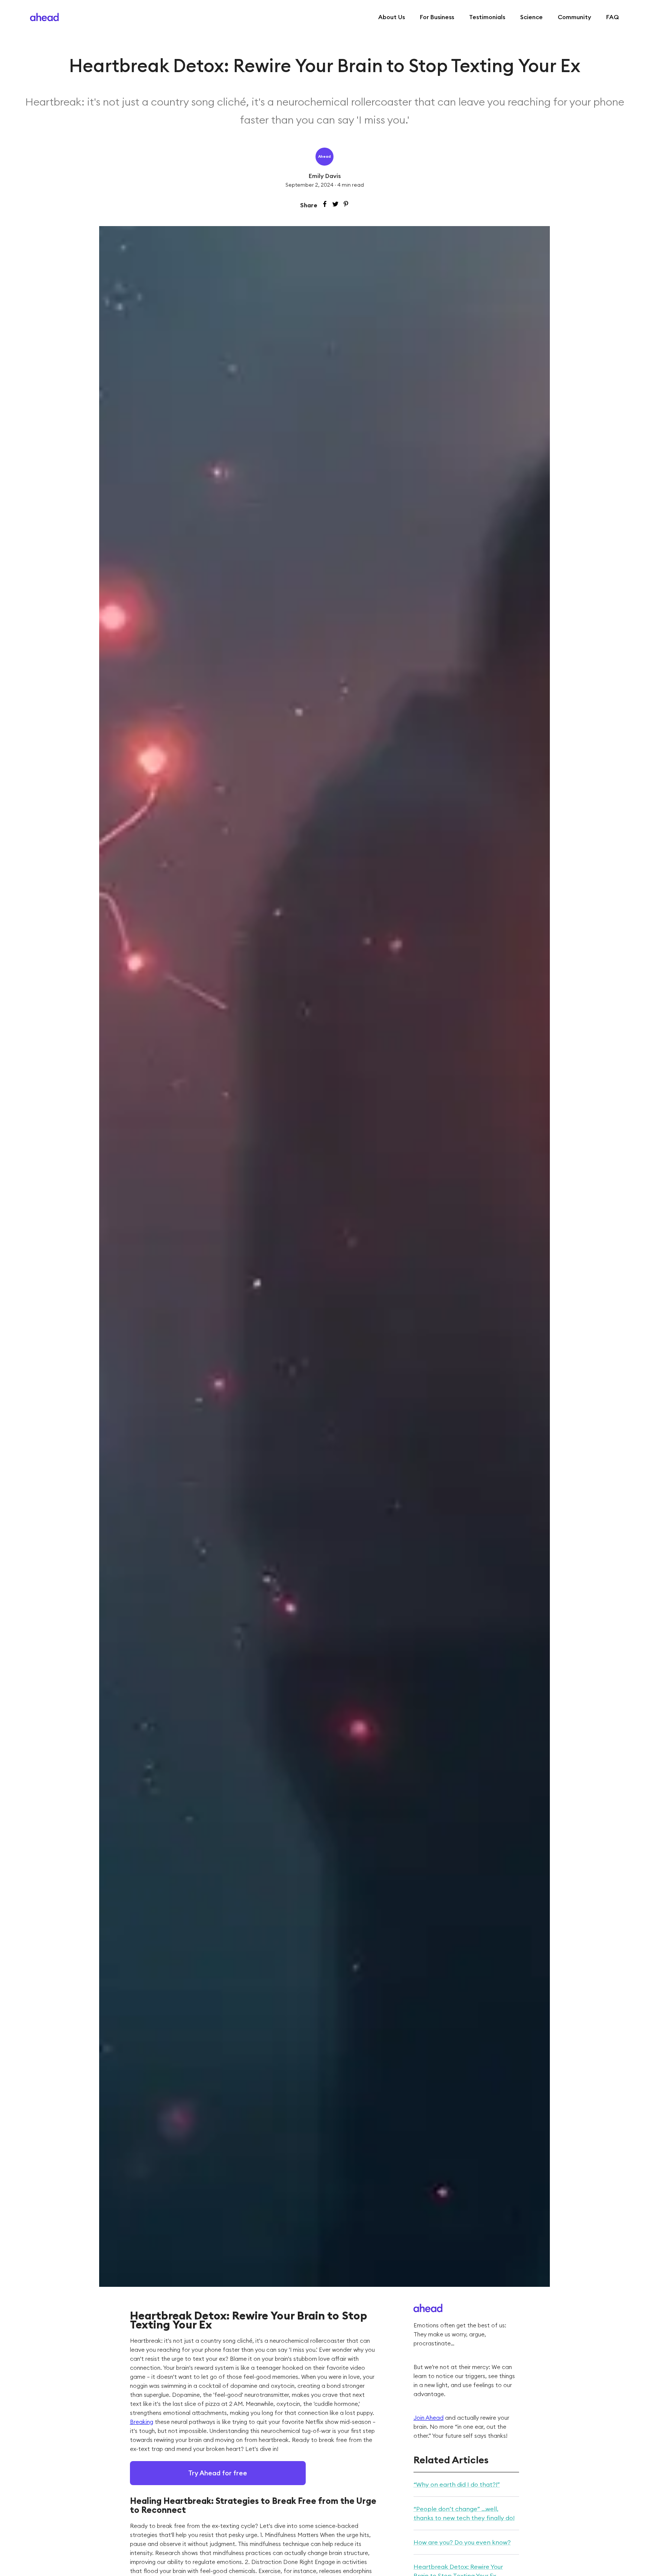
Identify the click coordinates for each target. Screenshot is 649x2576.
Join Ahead (429, 2418)
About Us (392, 17)
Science (531, 17)
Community (574, 17)
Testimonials (487, 17)
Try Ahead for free (218, 2473)
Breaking (142, 2422)
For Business (437, 17)
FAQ (613, 17)
